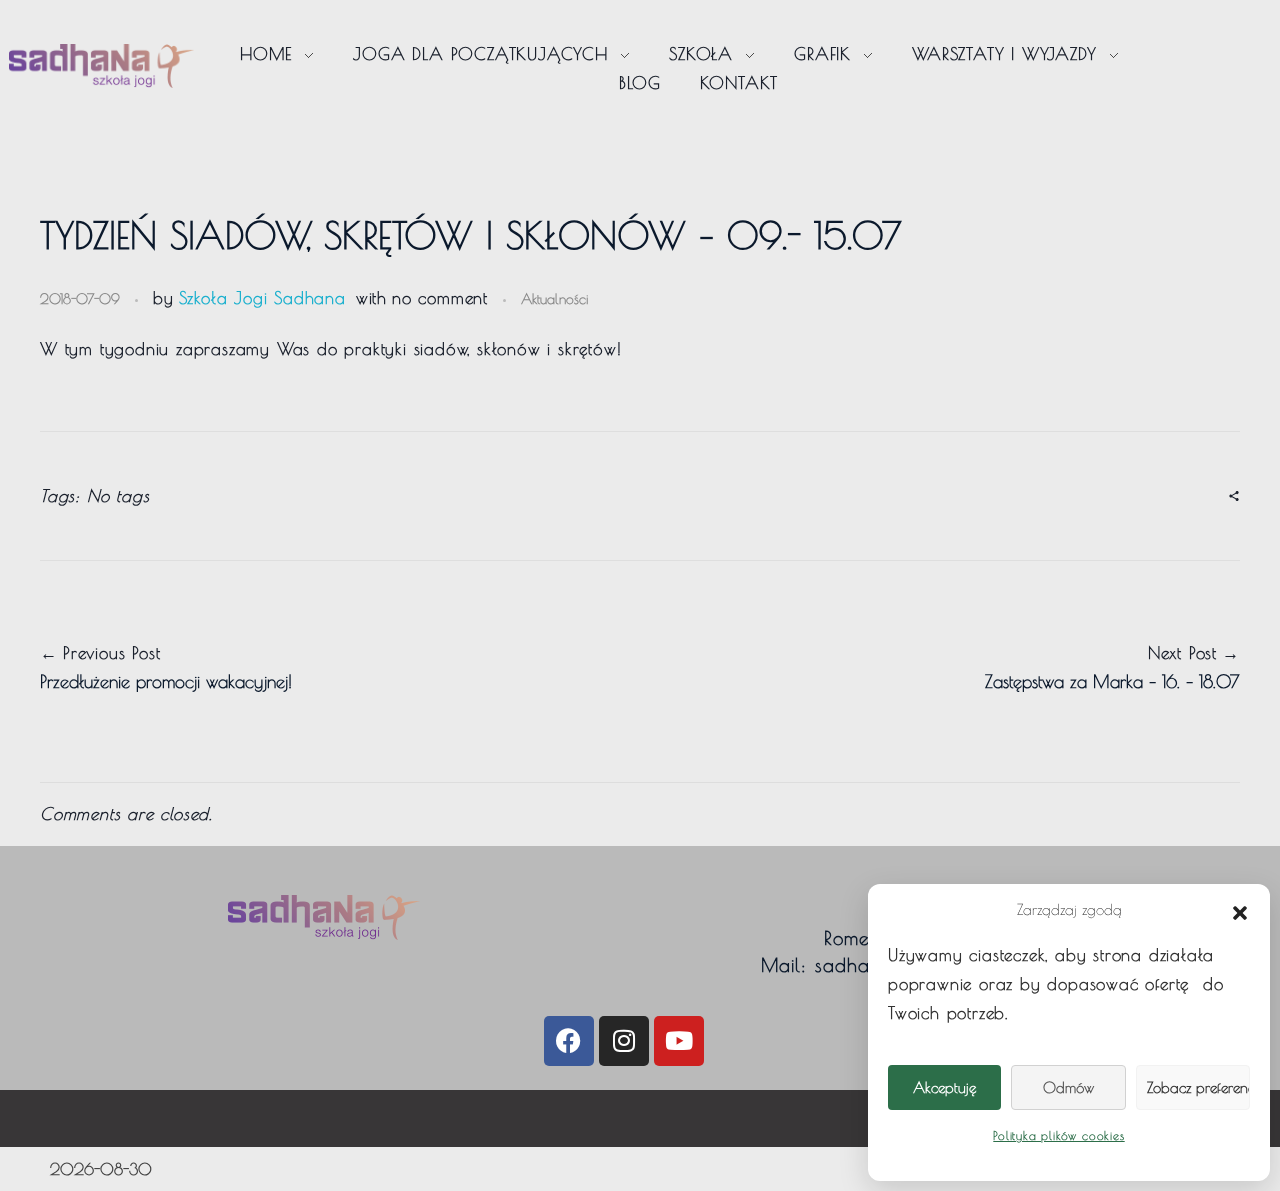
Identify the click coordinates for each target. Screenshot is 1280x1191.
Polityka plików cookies (1058, 1135)
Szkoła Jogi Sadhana (262, 298)
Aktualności (554, 298)
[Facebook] (569, 1041)
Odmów (1068, 1087)
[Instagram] (624, 1041)
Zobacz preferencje (1198, 1087)
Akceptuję (944, 1087)
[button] (1240, 910)
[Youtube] (679, 1041)
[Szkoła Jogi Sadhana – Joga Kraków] (101, 65)
